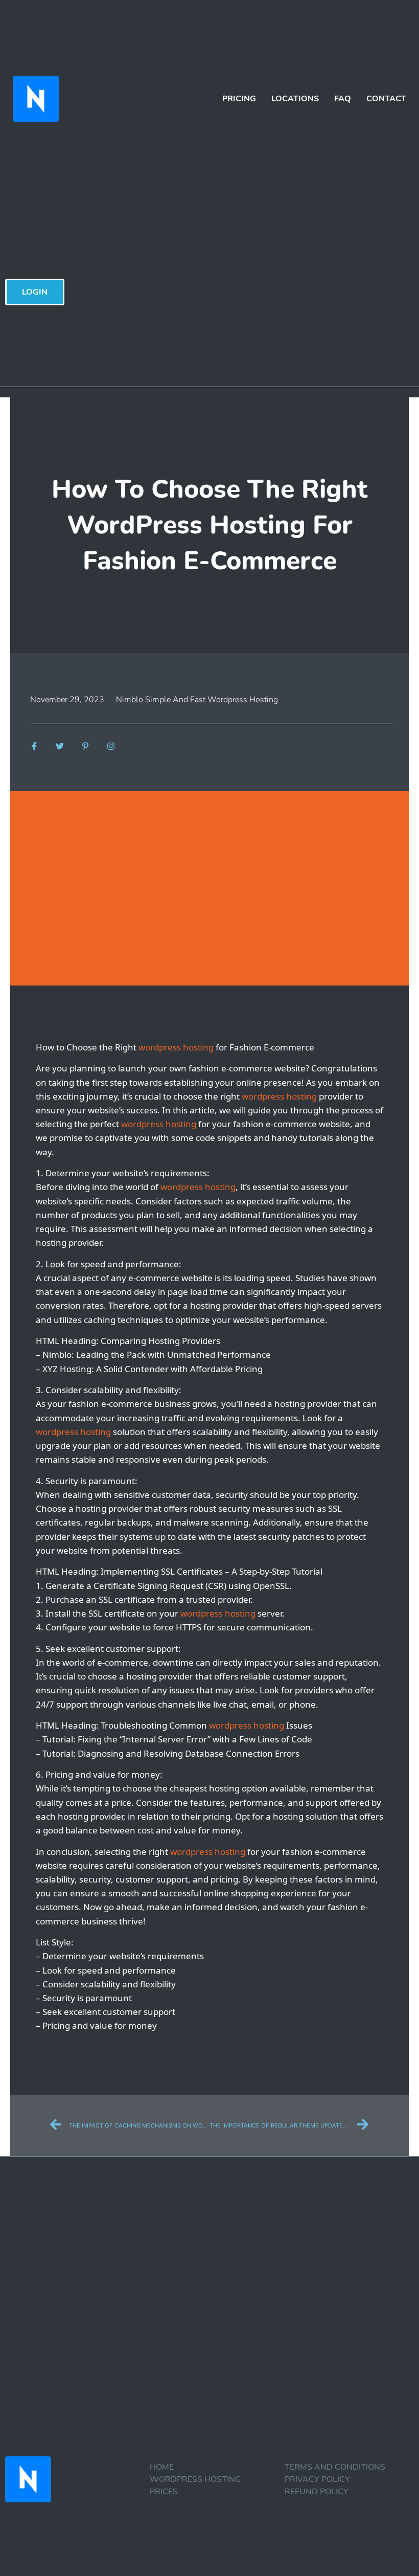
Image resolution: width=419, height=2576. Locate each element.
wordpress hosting (176, 1047)
